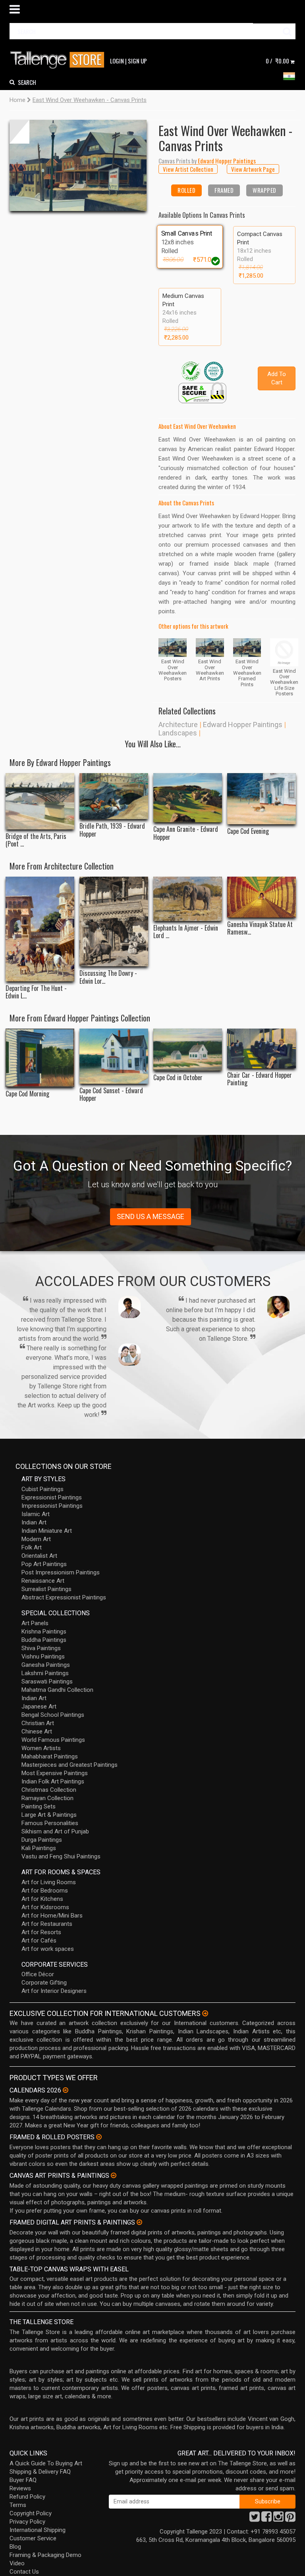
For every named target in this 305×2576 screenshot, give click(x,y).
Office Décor (38, 1974)
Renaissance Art (43, 1581)
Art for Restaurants (47, 1924)
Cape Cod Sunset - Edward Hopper (111, 1094)
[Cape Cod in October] (188, 1050)
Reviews (20, 2488)
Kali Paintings (39, 1848)
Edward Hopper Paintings (243, 725)
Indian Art (34, 1522)
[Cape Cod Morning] (40, 1058)
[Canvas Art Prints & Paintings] (114, 2175)
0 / (277, 61)
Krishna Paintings (44, 1632)
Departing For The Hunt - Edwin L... (36, 992)
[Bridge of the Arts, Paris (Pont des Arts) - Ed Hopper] (40, 801)
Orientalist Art (39, 1556)
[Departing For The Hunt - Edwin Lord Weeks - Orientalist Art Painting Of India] (40, 929)
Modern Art (36, 1539)
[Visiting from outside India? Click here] (205, 2014)
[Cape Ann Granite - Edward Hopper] (188, 798)
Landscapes (178, 733)
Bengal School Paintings (53, 1715)
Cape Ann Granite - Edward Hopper (186, 833)
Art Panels (35, 1623)
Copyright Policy (31, 2513)
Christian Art (38, 1723)
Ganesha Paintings (46, 1665)
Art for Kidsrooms (45, 1907)
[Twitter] (255, 2519)
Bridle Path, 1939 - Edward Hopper (112, 830)
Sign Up (137, 61)
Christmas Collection (49, 1790)
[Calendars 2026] (66, 2090)
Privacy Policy (27, 2522)
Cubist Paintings (42, 1489)
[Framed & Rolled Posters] (99, 2137)
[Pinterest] (290, 2519)
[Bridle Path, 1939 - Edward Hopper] (114, 796)
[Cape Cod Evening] (262, 799)
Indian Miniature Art (47, 1531)
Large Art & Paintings (49, 1815)
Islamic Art (36, 1514)
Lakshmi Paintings (45, 1673)
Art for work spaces (48, 1949)
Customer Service (33, 2538)
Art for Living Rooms (49, 1882)
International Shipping (38, 2530)
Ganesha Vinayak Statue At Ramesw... (260, 928)
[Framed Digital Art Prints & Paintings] (139, 2222)
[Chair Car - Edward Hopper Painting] (262, 1048)
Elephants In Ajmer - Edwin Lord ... (186, 932)
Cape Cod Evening (248, 831)
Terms (18, 2505)
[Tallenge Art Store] (59, 60)
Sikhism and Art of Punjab (55, 1831)
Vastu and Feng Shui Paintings (61, 1856)
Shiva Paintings (41, 1648)
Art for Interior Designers (54, 1991)
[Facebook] (266, 2519)
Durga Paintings (42, 1840)
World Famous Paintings (53, 1740)
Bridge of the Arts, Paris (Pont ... (36, 840)
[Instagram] (278, 2519)
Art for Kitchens (42, 1899)
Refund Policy (27, 2497)
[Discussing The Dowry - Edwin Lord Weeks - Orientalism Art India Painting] (114, 921)
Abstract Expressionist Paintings (64, 1597)
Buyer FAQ (23, 2480)
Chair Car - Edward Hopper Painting (260, 1079)
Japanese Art (39, 1706)
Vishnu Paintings (43, 1657)
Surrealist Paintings (46, 1589)
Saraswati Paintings (47, 1682)
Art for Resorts (41, 1932)
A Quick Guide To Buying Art (46, 2463)
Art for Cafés (39, 1941)
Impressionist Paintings (52, 1506)
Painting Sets (39, 1806)
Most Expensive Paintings (55, 1773)
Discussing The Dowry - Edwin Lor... (108, 977)
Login (117, 61)
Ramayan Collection (47, 1798)
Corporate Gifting (44, 1983)
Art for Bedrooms (45, 1891)
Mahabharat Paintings (50, 1756)
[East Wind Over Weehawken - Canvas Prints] (78, 165)
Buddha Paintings (44, 1640)
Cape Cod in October (178, 1078)
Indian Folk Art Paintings (53, 1781)
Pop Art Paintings (44, 1564)
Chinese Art (37, 1731)
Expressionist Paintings (52, 1497)
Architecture (178, 725)
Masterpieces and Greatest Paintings (69, 1765)
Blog (15, 2547)
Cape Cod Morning (27, 1094)
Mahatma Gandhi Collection (57, 1690)
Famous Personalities (50, 1823)
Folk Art (32, 1547)
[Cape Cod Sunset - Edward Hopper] (114, 1056)
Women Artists (41, 1748)
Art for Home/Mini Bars (52, 1916)
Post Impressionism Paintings (61, 1572)
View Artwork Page (253, 169)
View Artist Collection (188, 169)
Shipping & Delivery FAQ (40, 2472)
